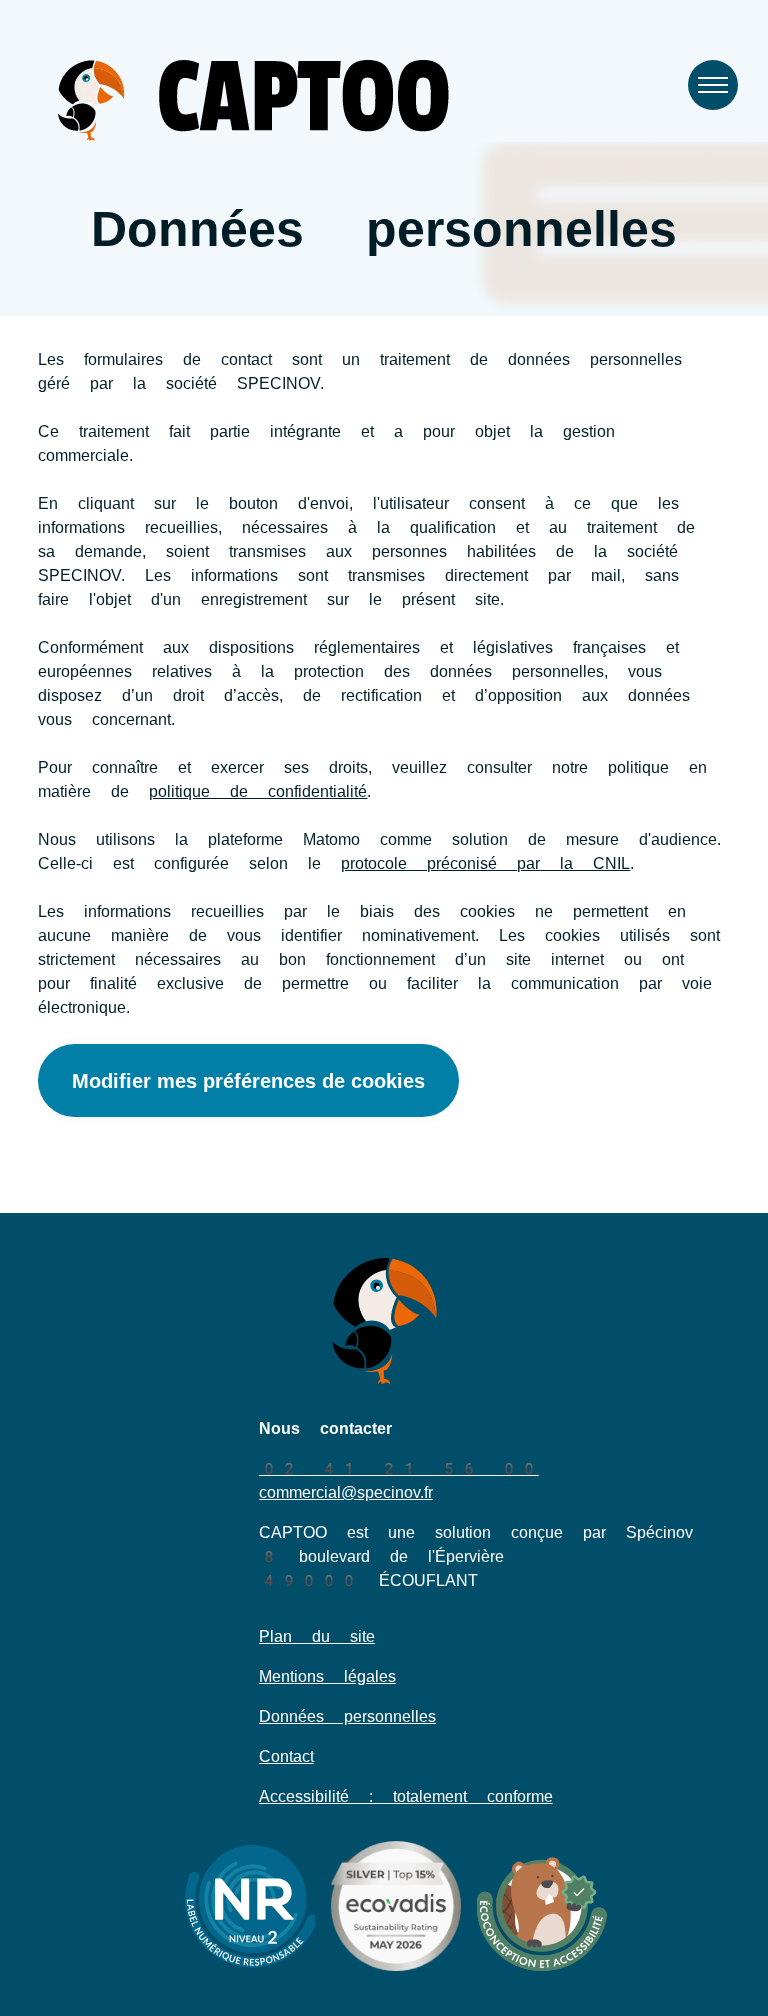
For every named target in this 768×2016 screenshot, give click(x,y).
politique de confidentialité (258, 791)
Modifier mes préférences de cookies (248, 1081)
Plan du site (317, 1636)
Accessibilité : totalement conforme (406, 1796)
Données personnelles (347, 1716)
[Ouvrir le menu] (713, 85)
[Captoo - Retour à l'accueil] (253, 101)
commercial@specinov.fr (346, 1492)
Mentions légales (327, 1676)
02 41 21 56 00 (399, 1468)
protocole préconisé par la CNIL (485, 863)
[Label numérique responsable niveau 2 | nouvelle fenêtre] (250, 1906)
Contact (286, 1756)
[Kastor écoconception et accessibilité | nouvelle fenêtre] (542, 1906)
